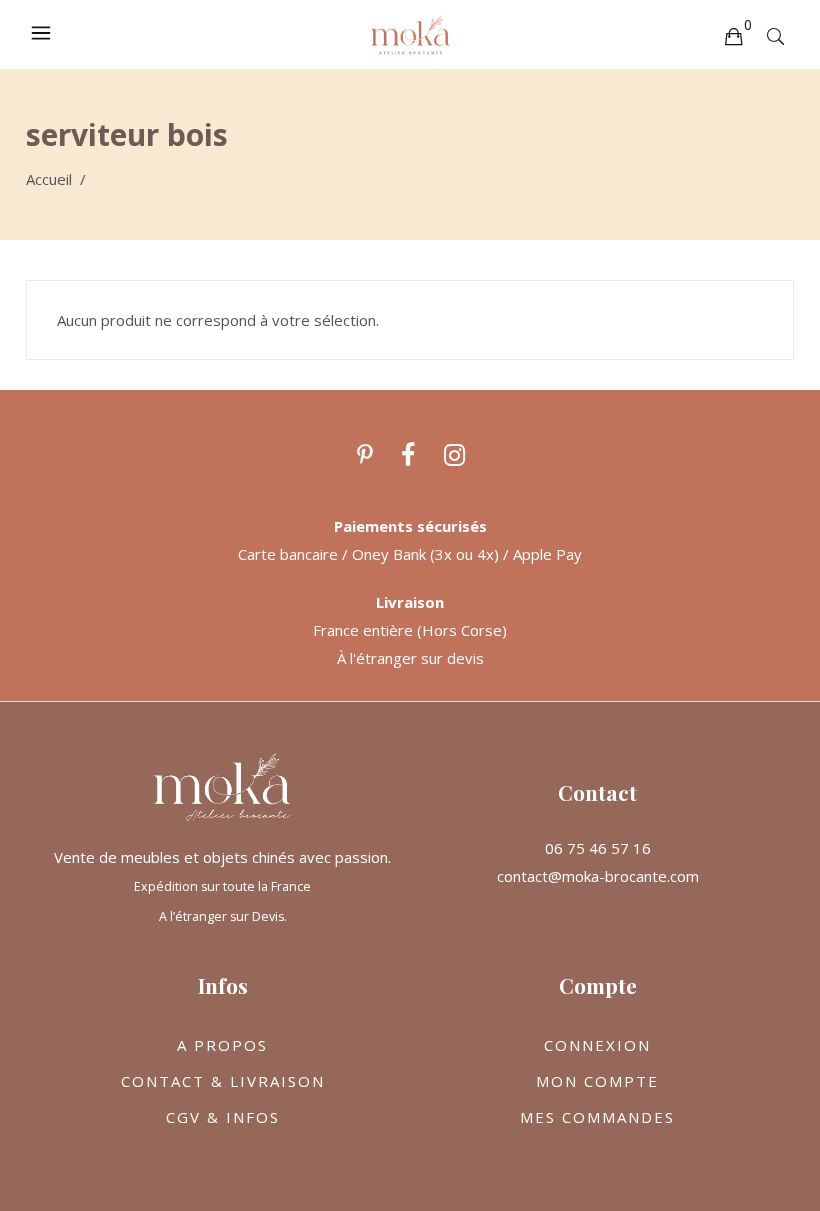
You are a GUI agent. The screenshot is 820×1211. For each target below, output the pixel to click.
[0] (733, 35)
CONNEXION (597, 1045)
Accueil (49, 179)
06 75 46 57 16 (598, 848)
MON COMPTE (597, 1081)
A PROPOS (222, 1045)
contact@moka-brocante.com (598, 876)
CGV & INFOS (223, 1117)
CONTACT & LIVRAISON (223, 1081)
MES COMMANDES (597, 1117)
